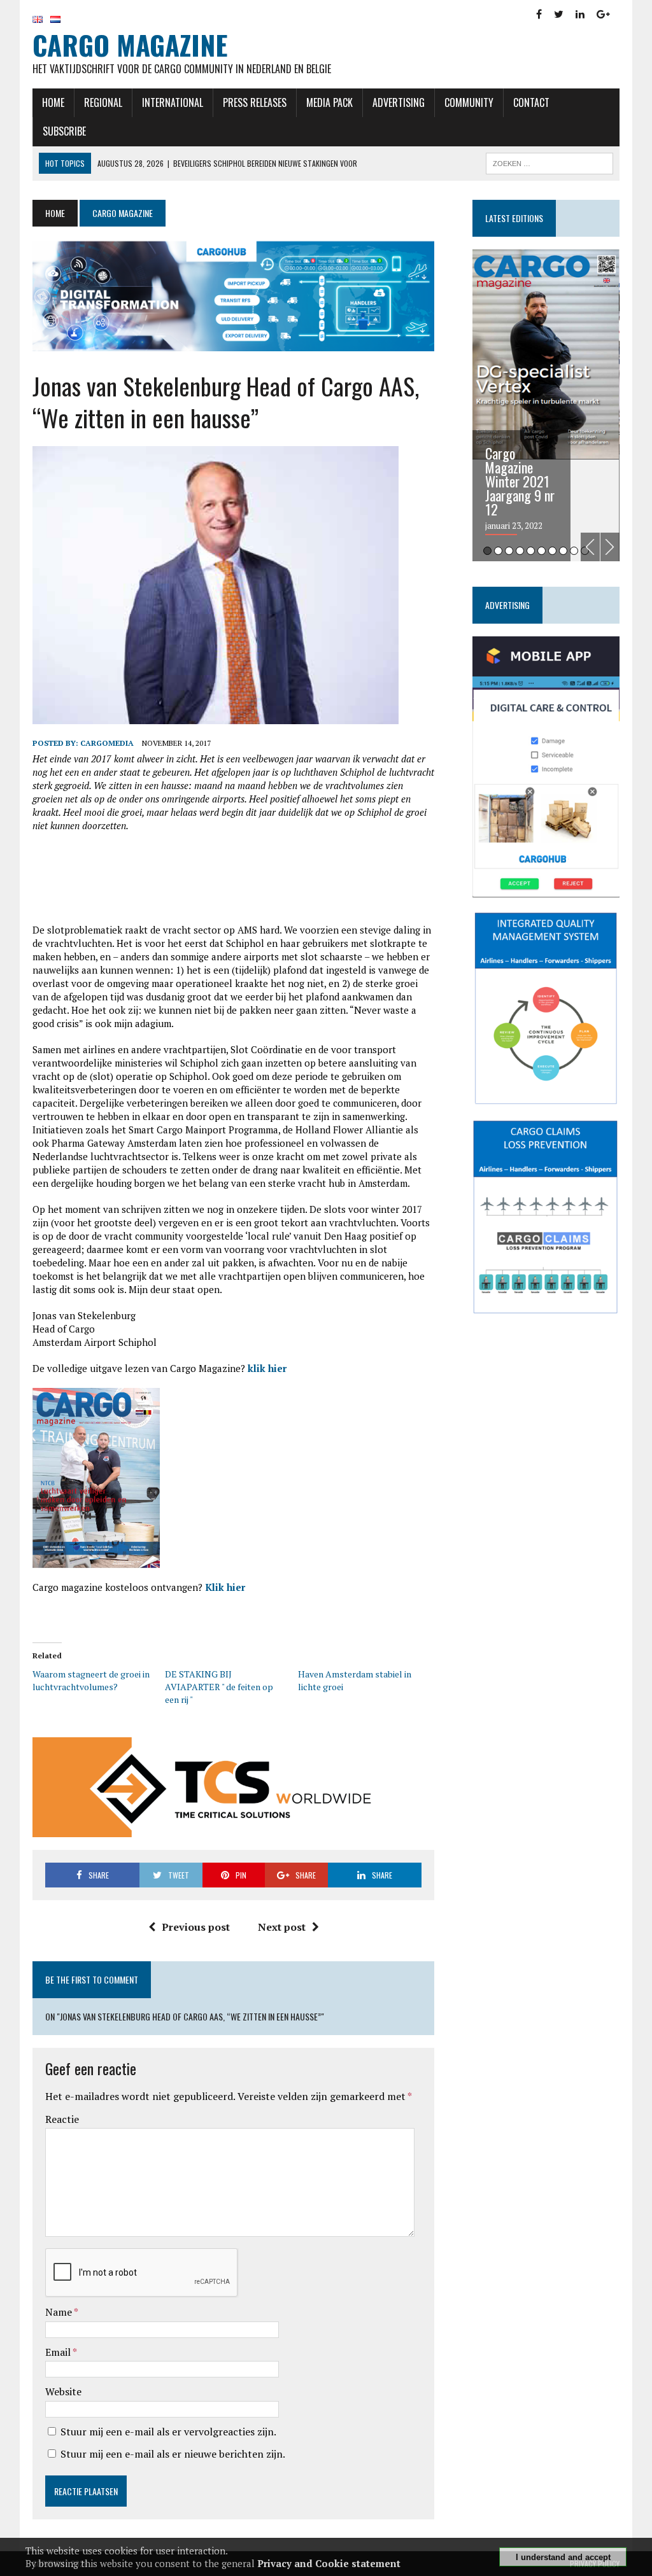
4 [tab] (520, 551)
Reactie (62, 2119)
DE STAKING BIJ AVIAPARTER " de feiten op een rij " (219, 1687)
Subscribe (64, 131)
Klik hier (225, 1587)
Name (60, 2312)
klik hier (267, 1368)
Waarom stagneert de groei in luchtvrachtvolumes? (91, 1680)
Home (53, 102)
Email (59, 2352)
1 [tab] (487, 551)
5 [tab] (531, 551)
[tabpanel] (546, 405)
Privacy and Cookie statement (329, 2563)
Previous (590, 547)
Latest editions (514, 218)
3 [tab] (509, 551)
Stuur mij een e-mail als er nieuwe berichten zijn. (173, 2454)
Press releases (255, 102)
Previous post (196, 1927)
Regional (103, 102)
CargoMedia (107, 743)
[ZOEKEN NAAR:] (549, 162)
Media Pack (330, 102)
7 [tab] (552, 551)
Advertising (399, 102)
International (173, 102)
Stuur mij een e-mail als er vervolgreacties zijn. (168, 2432)
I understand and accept (563, 2557)
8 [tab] (563, 551)
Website (63, 2391)
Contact (531, 102)
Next (610, 547)
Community (469, 102)
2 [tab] (498, 551)
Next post (282, 1927)
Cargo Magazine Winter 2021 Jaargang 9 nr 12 (520, 481)
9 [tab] (574, 551)
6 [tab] (542, 551)
